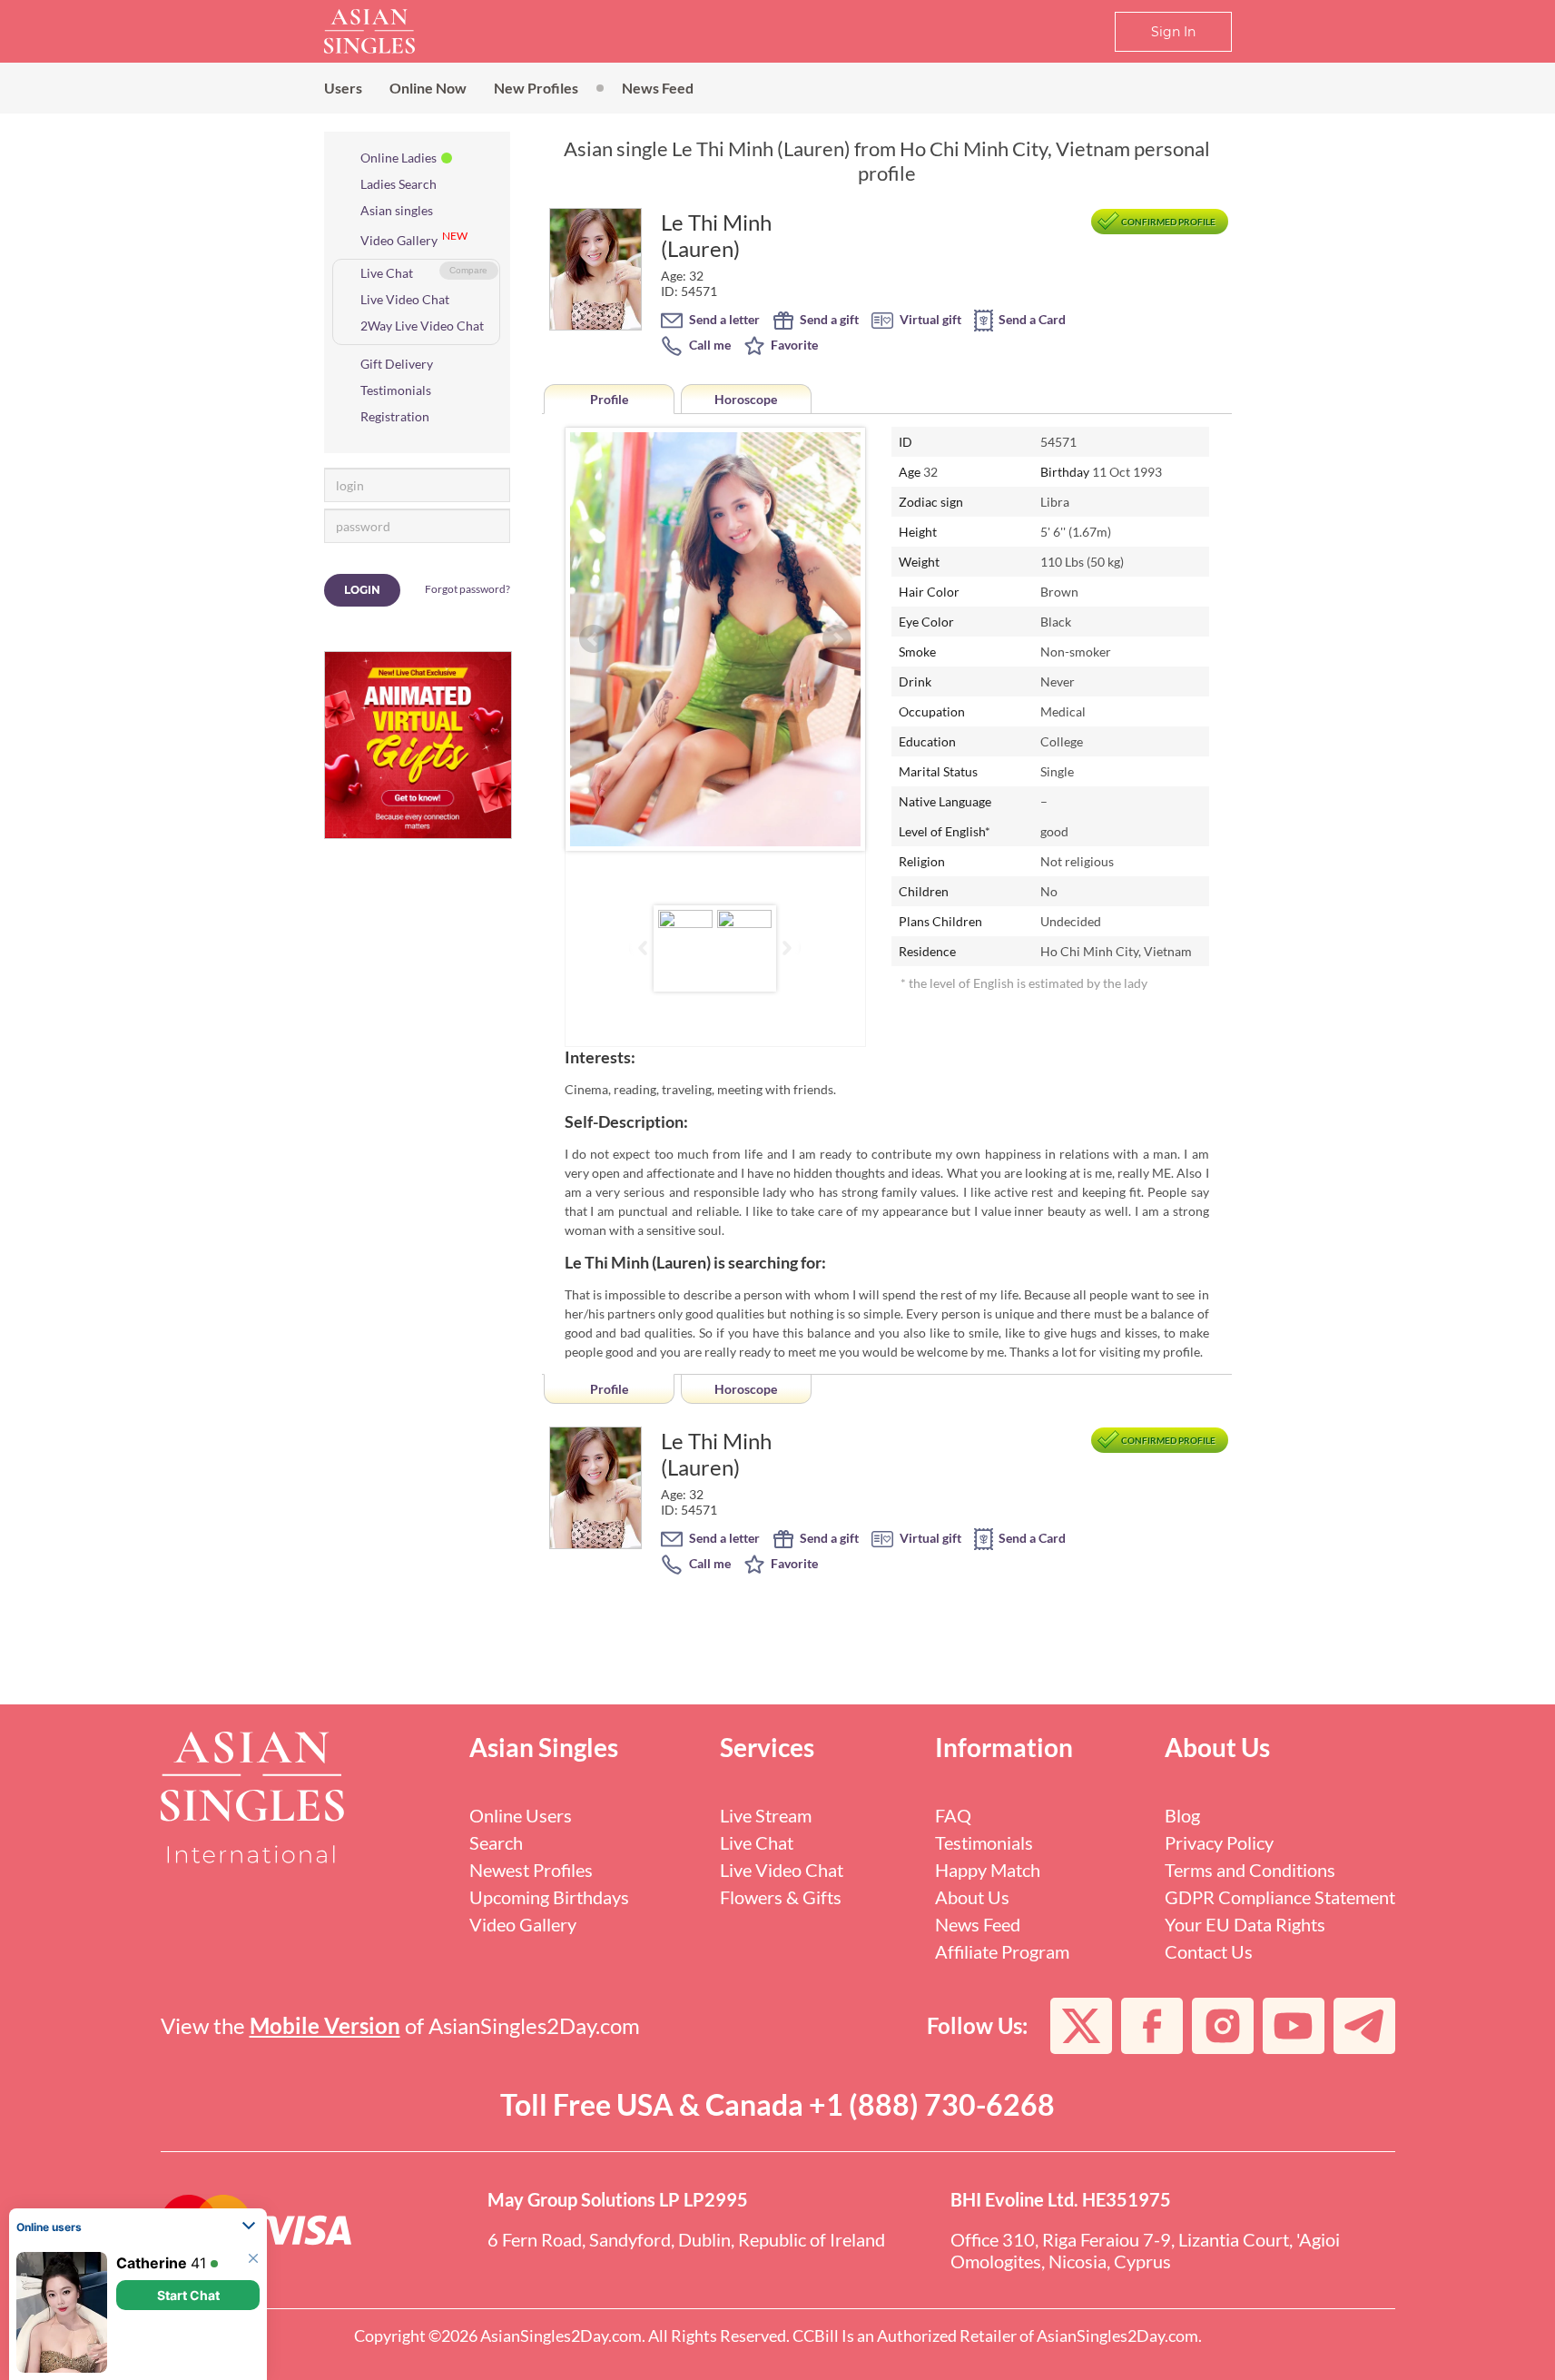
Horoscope (746, 399)
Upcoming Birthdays (549, 1897)
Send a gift (828, 319)
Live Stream (766, 1815)
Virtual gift (929, 319)
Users (343, 88)
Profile (609, 399)
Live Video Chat (405, 299)
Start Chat (188, 2295)
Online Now (428, 88)
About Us (972, 1897)
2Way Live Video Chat (422, 326)
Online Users (521, 1815)
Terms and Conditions (1250, 1870)
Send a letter (723, 319)
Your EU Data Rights (1245, 1924)
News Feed (658, 88)
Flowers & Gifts (781, 1897)
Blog (1182, 1815)
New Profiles (536, 88)
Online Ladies (399, 158)
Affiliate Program (1002, 1951)
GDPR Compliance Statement (1280, 1897)
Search (496, 1842)
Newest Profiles (531, 1870)
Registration (395, 416)
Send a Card (1031, 319)
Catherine (152, 2263)
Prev (594, 639)
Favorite (793, 345)
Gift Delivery (397, 364)
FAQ (953, 1815)
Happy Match (988, 1870)
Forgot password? (467, 589)
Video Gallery (399, 240)
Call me (709, 345)
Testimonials (396, 390)
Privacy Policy (1219, 1842)
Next (837, 639)
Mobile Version (325, 2025)
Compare (468, 270)
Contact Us (1209, 1951)
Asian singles (397, 210)
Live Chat (387, 273)
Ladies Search (399, 184)
